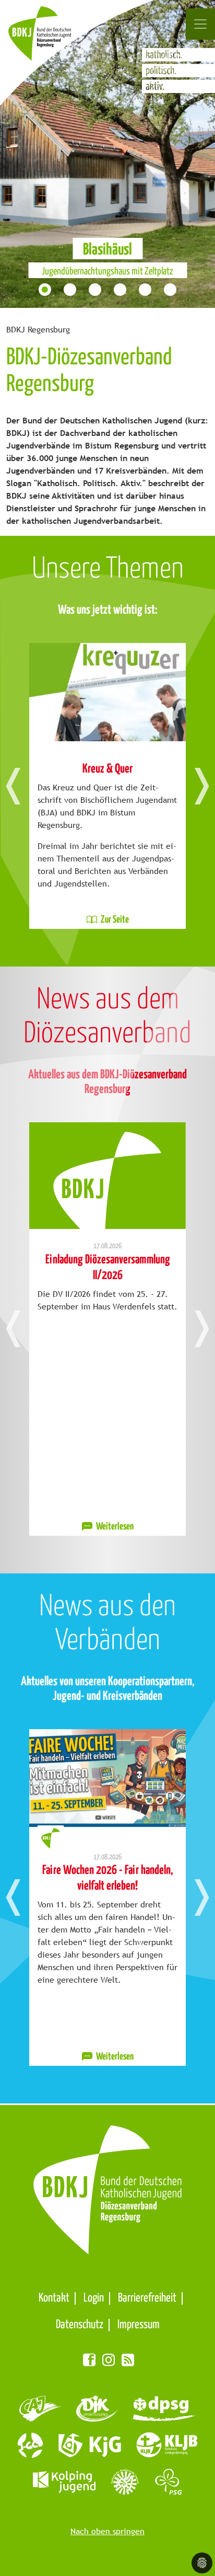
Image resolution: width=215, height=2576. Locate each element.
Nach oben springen (107, 2531)
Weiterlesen (114, 1527)
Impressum (139, 2325)
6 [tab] (171, 291)
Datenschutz (80, 2325)
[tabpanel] (107, 154)
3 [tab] (96, 291)
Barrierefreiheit (147, 2298)
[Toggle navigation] (200, 24)
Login (94, 2298)
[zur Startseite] (51, 39)
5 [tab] (146, 291)
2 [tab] (71, 291)
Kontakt (54, 2298)
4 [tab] (121, 291)
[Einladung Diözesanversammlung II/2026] (107, 1176)
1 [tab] (46, 291)
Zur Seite (114, 920)
